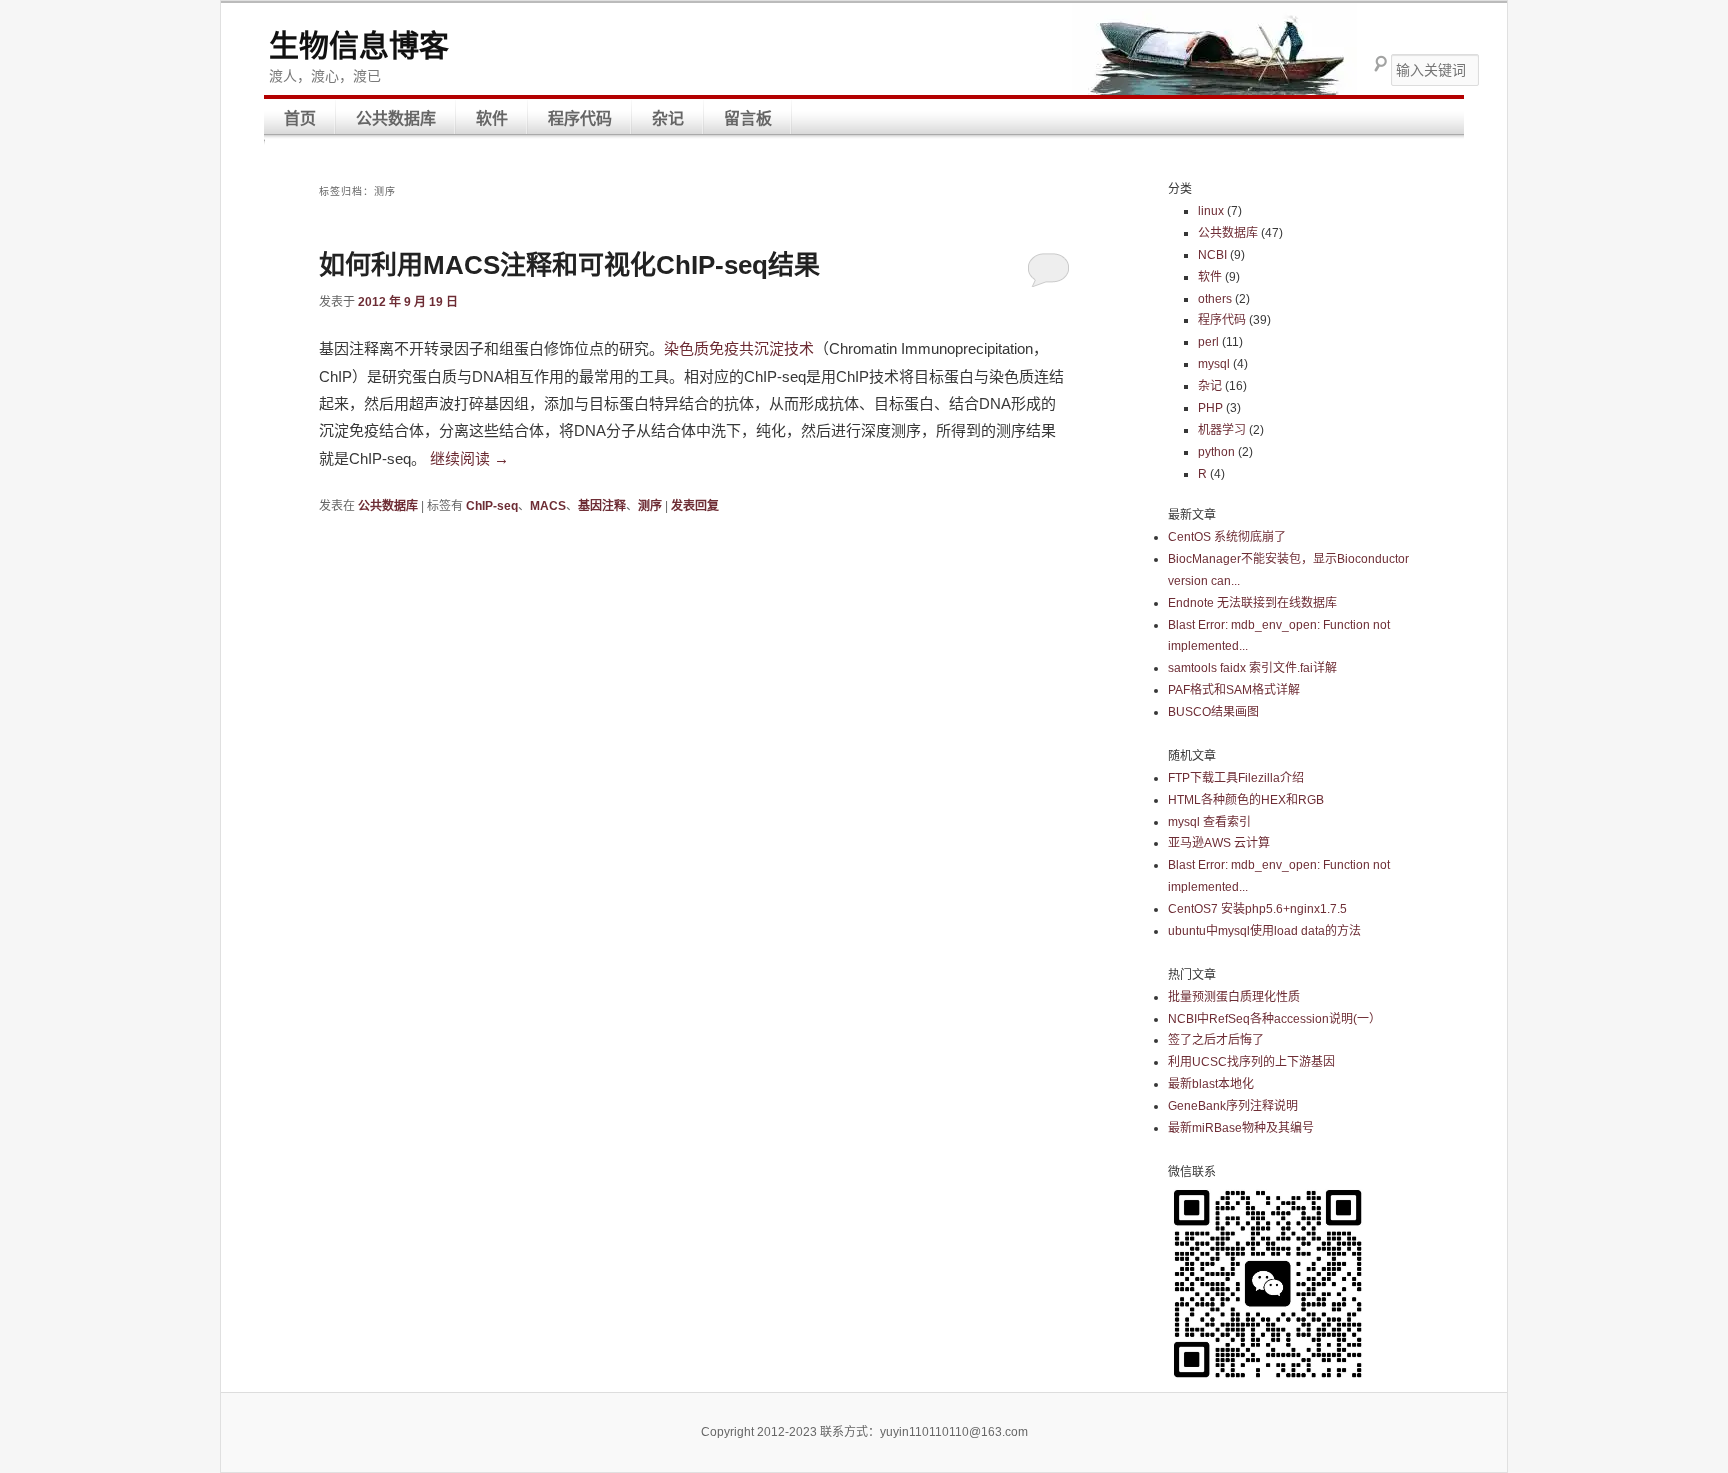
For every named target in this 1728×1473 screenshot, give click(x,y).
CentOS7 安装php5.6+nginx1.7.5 (1257, 909)
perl (1208, 342)
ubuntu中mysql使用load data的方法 (1264, 931)
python (1216, 452)
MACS (548, 506)
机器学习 (1222, 430)
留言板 (748, 118)
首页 (300, 118)
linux (1211, 211)
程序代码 (580, 118)
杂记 (668, 118)
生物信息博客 (359, 45)
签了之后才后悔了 (1216, 1040)
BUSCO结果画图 (1213, 712)
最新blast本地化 (1211, 1084)
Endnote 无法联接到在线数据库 (1252, 603)
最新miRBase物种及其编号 (1241, 1128)
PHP (1210, 408)
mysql (1214, 364)
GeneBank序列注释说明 (1233, 1106)
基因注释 (602, 506)
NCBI (1212, 255)
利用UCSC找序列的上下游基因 (1251, 1062)
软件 (492, 118)
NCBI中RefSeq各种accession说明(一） (1274, 1019)
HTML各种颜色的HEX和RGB (1246, 800)
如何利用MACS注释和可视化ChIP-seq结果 (569, 265)
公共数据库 (396, 118)
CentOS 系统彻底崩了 (1227, 537)
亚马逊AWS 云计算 (1219, 843)
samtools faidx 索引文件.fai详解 (1252, 668)
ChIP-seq (492, 506)
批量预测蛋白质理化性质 (1234, 997)
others (1215, 299)
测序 (650, 506)
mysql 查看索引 (1209, 822)
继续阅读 (469, 458)
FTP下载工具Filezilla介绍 (1236, 778)
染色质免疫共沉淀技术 (739, 348)
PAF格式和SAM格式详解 (1234, 690)
